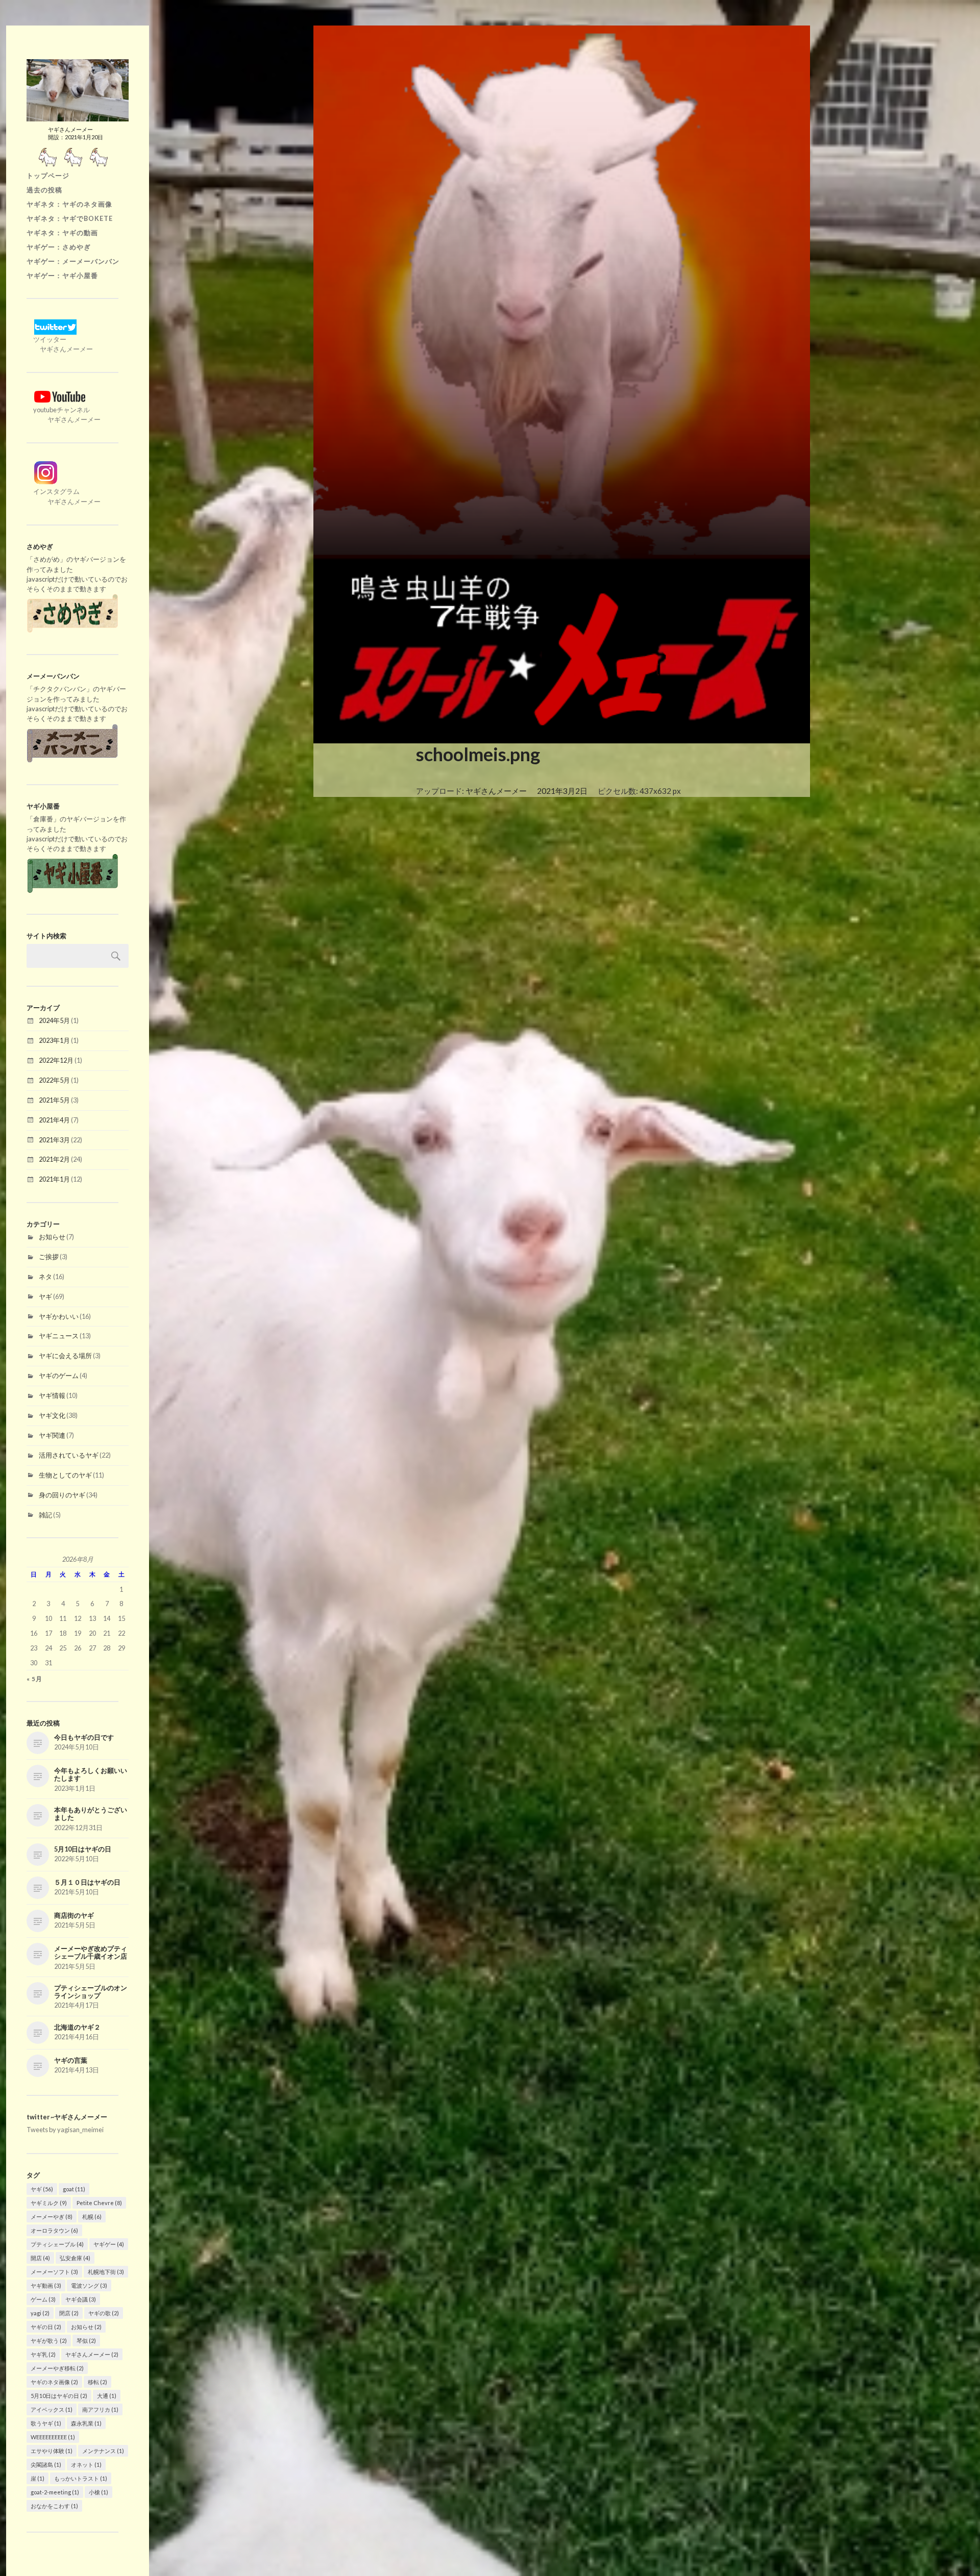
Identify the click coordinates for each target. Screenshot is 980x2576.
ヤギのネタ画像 (54, 2382)
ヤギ (45, 1296)
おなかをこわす (54, 2506)
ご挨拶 (49, 1257)
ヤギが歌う (49, 2341)
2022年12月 (56, 1060)
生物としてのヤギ (65, 1475)
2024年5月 (54, 1020)
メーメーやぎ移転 (57, 2368)
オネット (86, 2465)
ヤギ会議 (81, 2299)
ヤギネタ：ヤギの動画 (62, 233)
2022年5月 (54, 1080)
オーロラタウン (54, 2230)
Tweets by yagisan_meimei (65, 2130)
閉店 (69, 2313)
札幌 (92, 2217)
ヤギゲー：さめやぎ (59, 247)
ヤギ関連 (52, 1435)
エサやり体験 (52, 2451)
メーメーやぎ (52, 2217)
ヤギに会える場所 (65, 1356)
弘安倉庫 (75, 2258)
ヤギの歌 (104, 2313)
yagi (40, 2313)
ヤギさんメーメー (92, 2354)
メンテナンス (103, 2451)
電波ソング (89, 2285)
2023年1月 (54, 1040)
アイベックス (52, 2409)
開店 (40, 2258)
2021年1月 (54, 1179)
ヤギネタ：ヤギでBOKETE (70, 218)
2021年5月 (54, 1100)
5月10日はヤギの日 (59, 2396)
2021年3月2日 (562, 791)
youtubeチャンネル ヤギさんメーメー (64, 415)
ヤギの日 (46, 2327)
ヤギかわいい (59, 1316)
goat (74, 2189)
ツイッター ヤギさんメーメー (60, 344)
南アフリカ (100, 2409)
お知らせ (52, 1237)
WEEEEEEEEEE (53, 2437)
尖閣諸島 (46, 2465)
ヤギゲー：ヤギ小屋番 (62, 276)
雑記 (45, 1515)
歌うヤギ (46, 2423)
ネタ (45, 1277)
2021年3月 (54, 1140)
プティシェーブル (57, 2244)
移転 (97, 2382)
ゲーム (43, 2299)
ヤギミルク (49, 2203)
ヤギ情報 (52, 1395)
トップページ (48, 176)
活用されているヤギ (69, 1455)
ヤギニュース (59, 1336)
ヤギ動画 (46, 2285)
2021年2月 (54, 1159)
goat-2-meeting (55, 2492)
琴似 (86, 2341)
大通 (107, 2396)
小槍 (99, 2492)
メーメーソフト (54, 2272)
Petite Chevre (99, 2203)
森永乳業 (86, 2423)
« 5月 (34, 1679)
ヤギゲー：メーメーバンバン (73, 261)
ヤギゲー (109, 2244)
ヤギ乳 (43, 2354)
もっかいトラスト (81, 2478)
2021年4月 (54, 1120)
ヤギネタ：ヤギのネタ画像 (69, 204)
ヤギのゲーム (59, 1375)
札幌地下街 (106, 2272)
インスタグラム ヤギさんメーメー (64, 496)
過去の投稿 (44, 190)
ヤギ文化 (52, 1415)
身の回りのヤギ (62, 1495)
